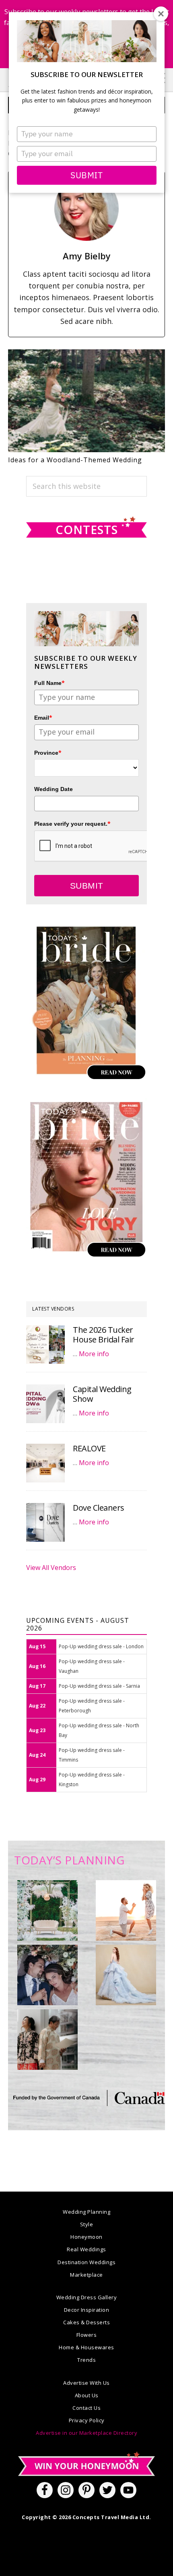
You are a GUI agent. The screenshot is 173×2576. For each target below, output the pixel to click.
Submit (86, 175)
